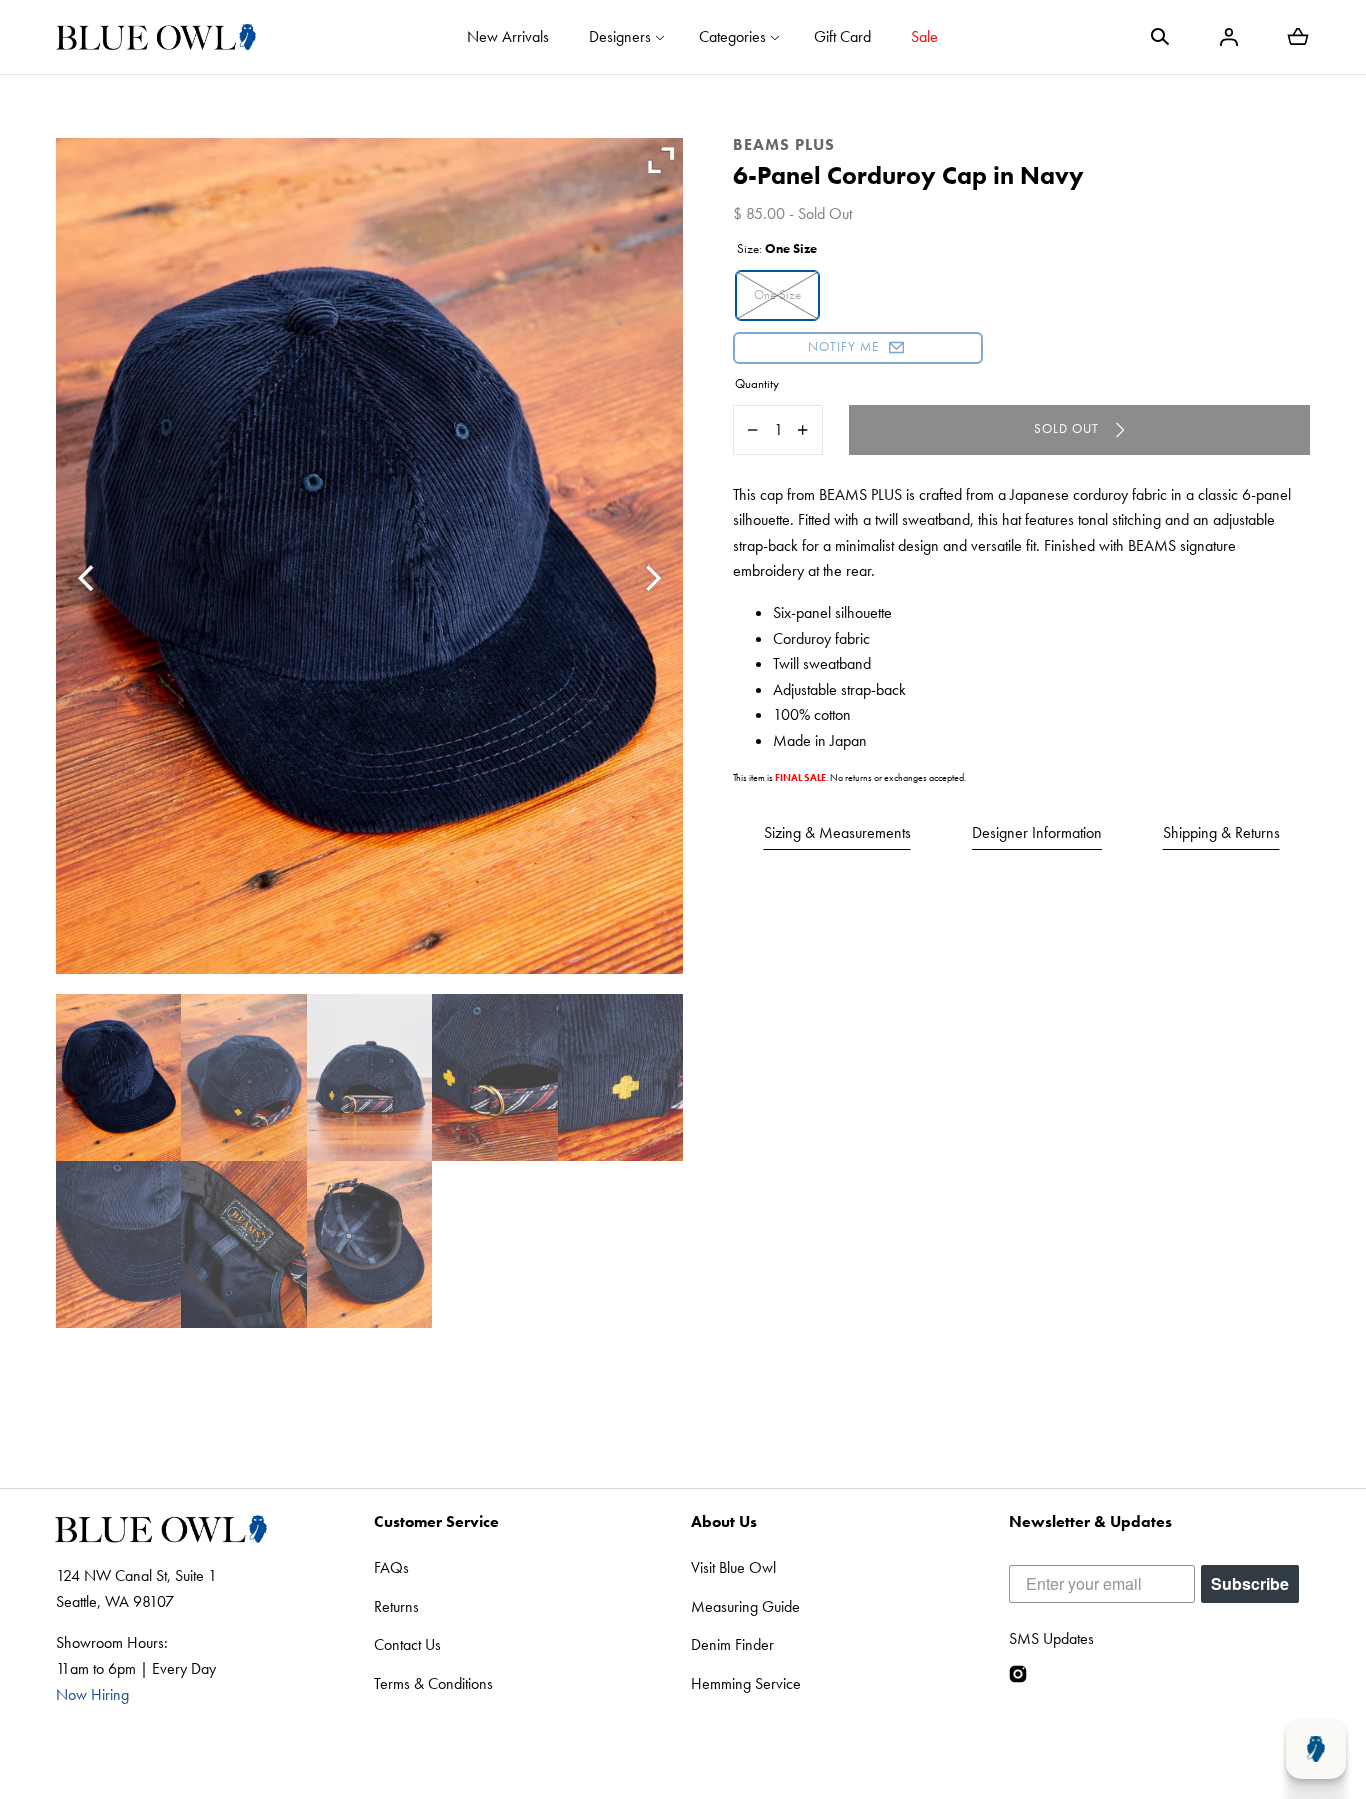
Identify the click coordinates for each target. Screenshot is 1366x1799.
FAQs (391, 1567)
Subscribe (1250, 1583)
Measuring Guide (745, 1606)
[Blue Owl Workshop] (156, 37)
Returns (396, 1606)
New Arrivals (508, 36)
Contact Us (407, 1644)
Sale (924, 36)
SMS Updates (1051, 1638)
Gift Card (842, 36)
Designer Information (1037, 832)
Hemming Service (746, 1683)
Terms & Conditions (433, 1683)
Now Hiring (92, 1694)
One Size (777, 294)
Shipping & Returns (1221, 832)
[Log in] (1229, 37)
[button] (1160, 37)
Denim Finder (732, 1644)
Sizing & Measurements (837, 832)
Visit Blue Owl (733, 1567)
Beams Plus (784, 144)
